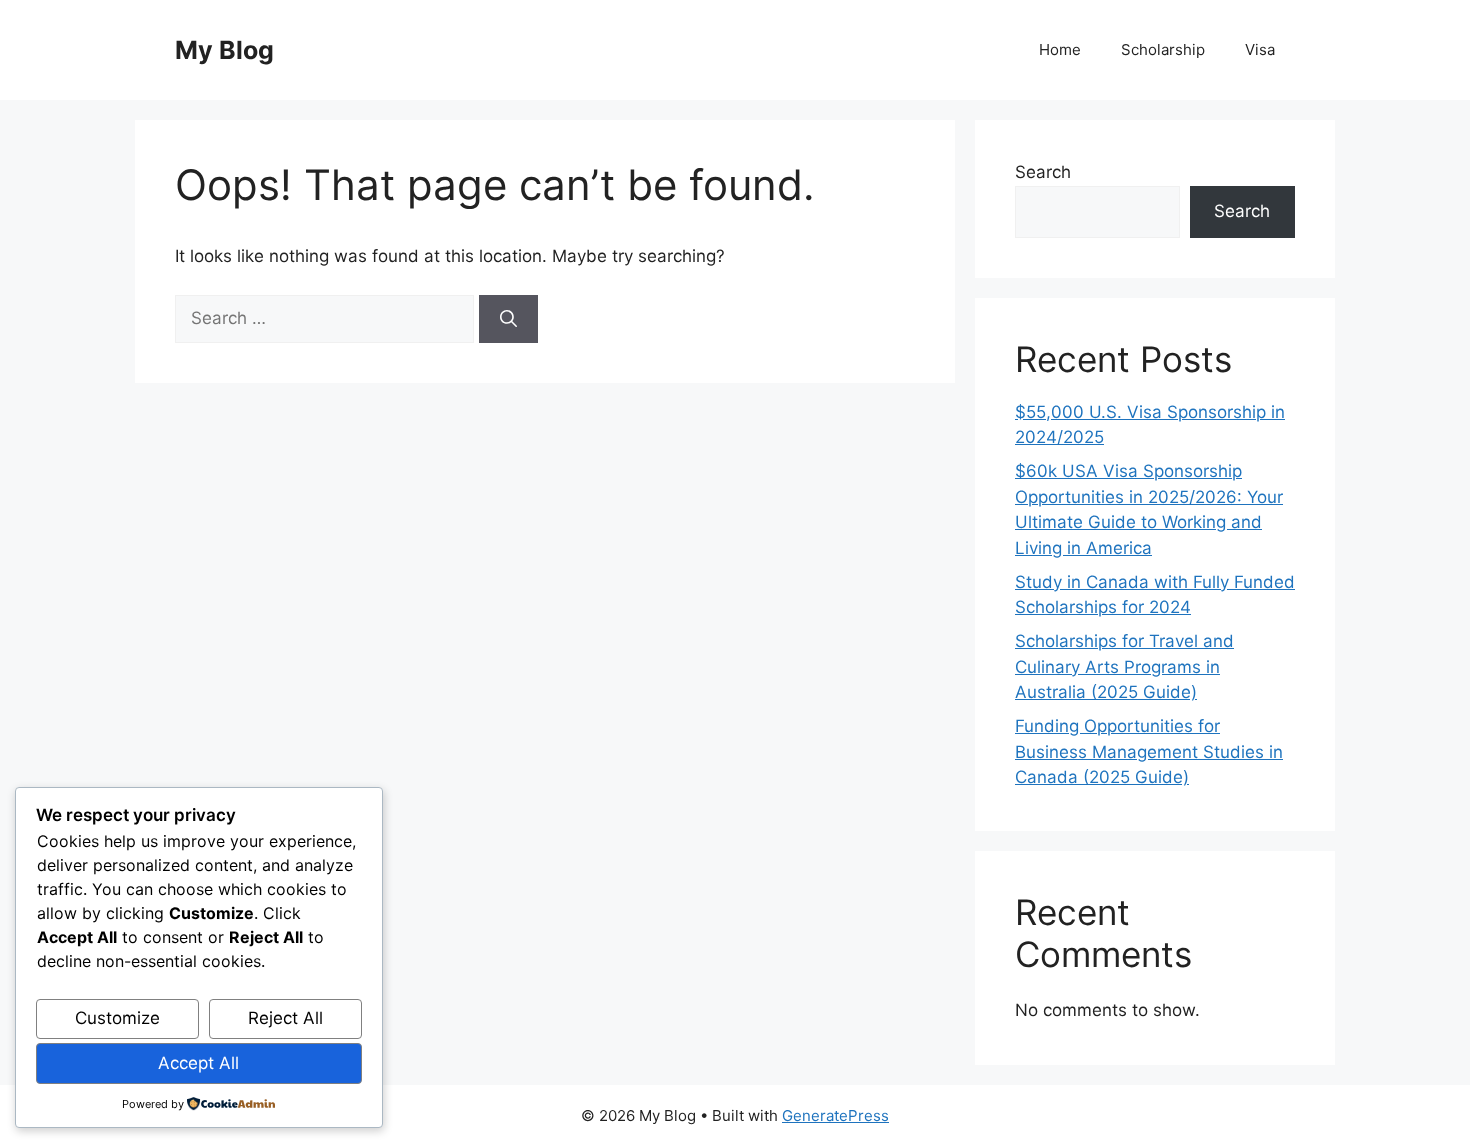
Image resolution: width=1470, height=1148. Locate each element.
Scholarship (1163, 49)
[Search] (508, 319)
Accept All (198, 1063)
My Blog (224, 50)
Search (1043, 172)
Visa (1260, 49)
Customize (117, 1018)
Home (1060, 49)
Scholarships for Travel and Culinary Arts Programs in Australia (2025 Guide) (1124, 666)
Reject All (285, 1018)
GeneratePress (835, 1115)
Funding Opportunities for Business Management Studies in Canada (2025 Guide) (1149, 751)
